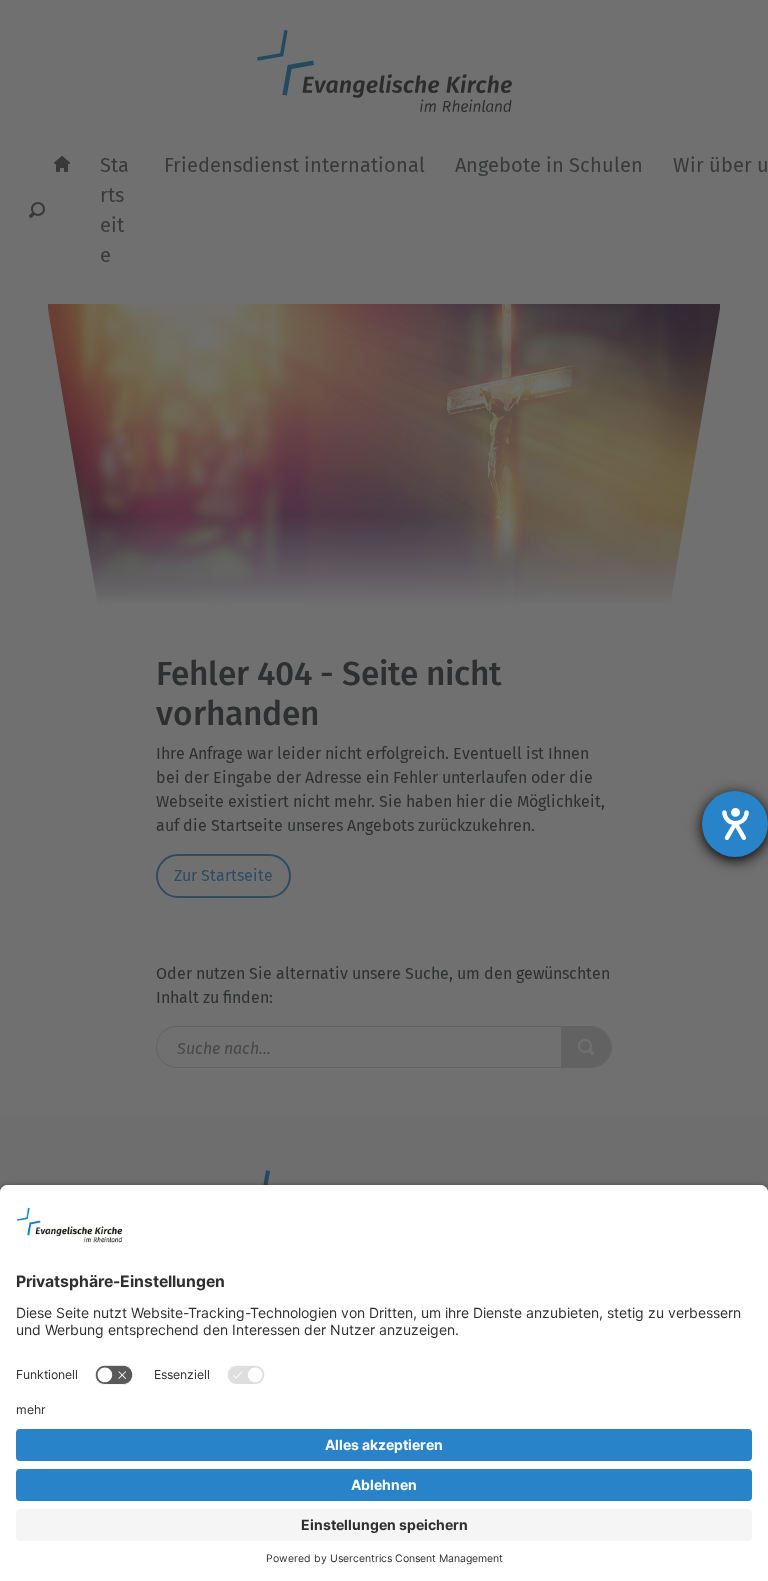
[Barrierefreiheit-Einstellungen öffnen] (735, 824)
